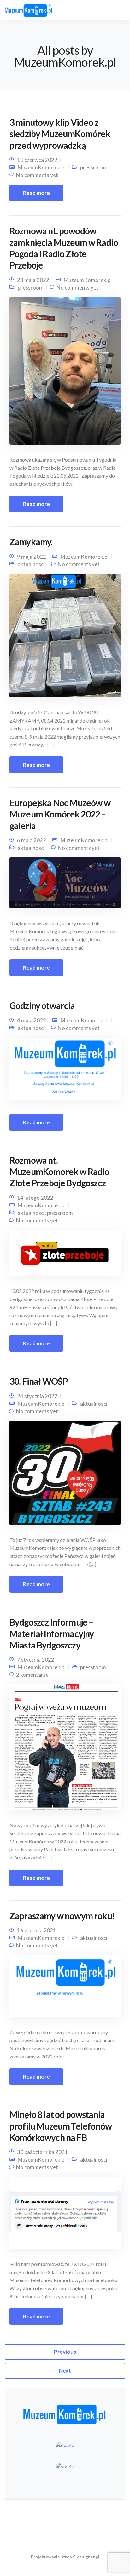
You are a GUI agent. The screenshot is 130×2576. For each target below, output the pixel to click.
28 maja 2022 (33, 280)
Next (65, 2371)
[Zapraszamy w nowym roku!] (65, 1989)
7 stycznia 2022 (36, 1660)
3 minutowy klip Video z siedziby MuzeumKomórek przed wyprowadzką (60, 134)
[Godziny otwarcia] (65, 1071)
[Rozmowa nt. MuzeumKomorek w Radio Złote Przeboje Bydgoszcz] (65, 1255)
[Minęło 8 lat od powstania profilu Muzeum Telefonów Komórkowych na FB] (65, 2216)
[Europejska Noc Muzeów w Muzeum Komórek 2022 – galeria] (65, 885)
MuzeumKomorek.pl (42, 167)
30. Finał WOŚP (38, 1381)
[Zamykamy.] (65, 638)
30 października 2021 (42, 2152)
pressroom (93, 167)
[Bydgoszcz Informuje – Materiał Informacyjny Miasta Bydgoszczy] (65, 1750)
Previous (65, 2352)
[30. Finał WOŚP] (65, 1475)
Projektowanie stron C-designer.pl (65, 2557)
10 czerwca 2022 (37, 160)
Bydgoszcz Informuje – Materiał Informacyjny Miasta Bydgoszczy (52, 1634)
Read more (36, 193)
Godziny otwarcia (42, 1005)
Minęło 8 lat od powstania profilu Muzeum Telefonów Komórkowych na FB (61, 2126)
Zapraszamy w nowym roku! (62, 1916)
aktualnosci (31, 564)
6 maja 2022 (32, 840)
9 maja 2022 (32, 557)
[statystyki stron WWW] (65, 2445)
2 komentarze (32, 1675)
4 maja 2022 (32, 1020)
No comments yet (37, 175)
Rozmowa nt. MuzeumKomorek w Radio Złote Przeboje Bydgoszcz (59, 1172)
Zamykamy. (31, 542)
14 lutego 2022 (35, 1198)
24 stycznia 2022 (37, 1396)
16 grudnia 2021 (37, 1930)
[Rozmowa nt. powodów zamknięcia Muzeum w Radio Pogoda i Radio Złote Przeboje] (65, 373)
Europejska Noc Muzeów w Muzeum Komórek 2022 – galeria (60, 814)
